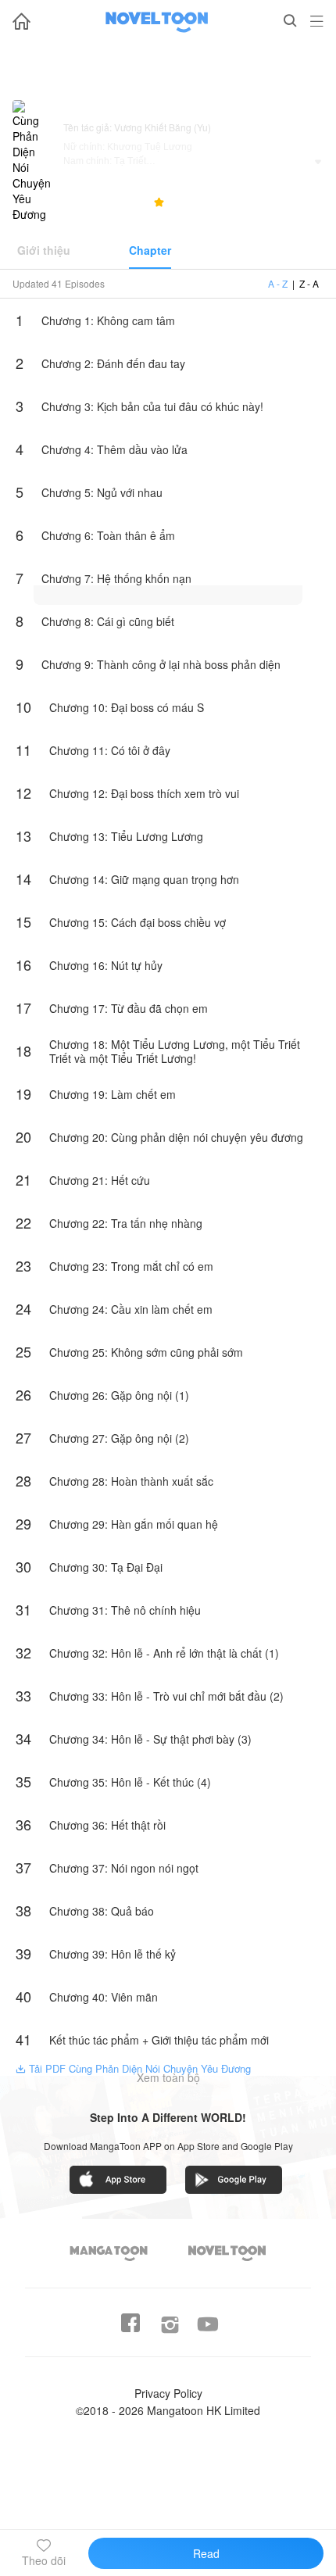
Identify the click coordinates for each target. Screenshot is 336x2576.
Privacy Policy (168, 2393)
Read (206, 2553)
